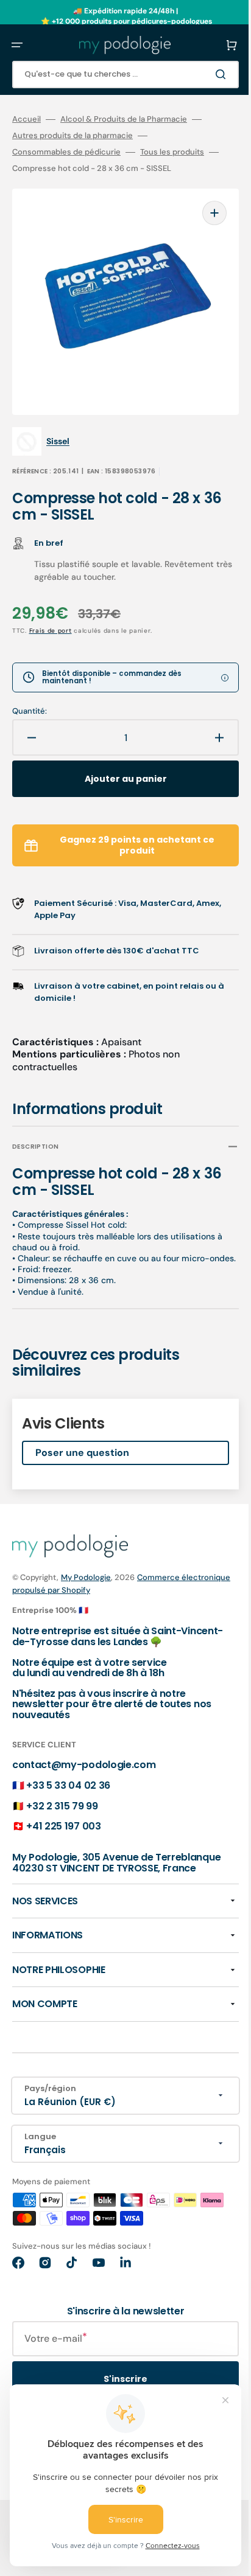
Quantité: (30, 693)
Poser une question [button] (82, 1445)
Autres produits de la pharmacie (72, 136)
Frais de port (51, 612)
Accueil (27, 119)
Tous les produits (172, 152)
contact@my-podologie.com (84, 1758)
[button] (17, 45)
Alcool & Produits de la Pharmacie (124, 119)
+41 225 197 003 (63, 1819)
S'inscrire (116, 2383)
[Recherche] (205, 74)
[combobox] (116, 75)
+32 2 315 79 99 (62, 1799)
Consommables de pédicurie (66, 152)
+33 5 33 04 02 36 (68, 1778)
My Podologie (86, 1570)
